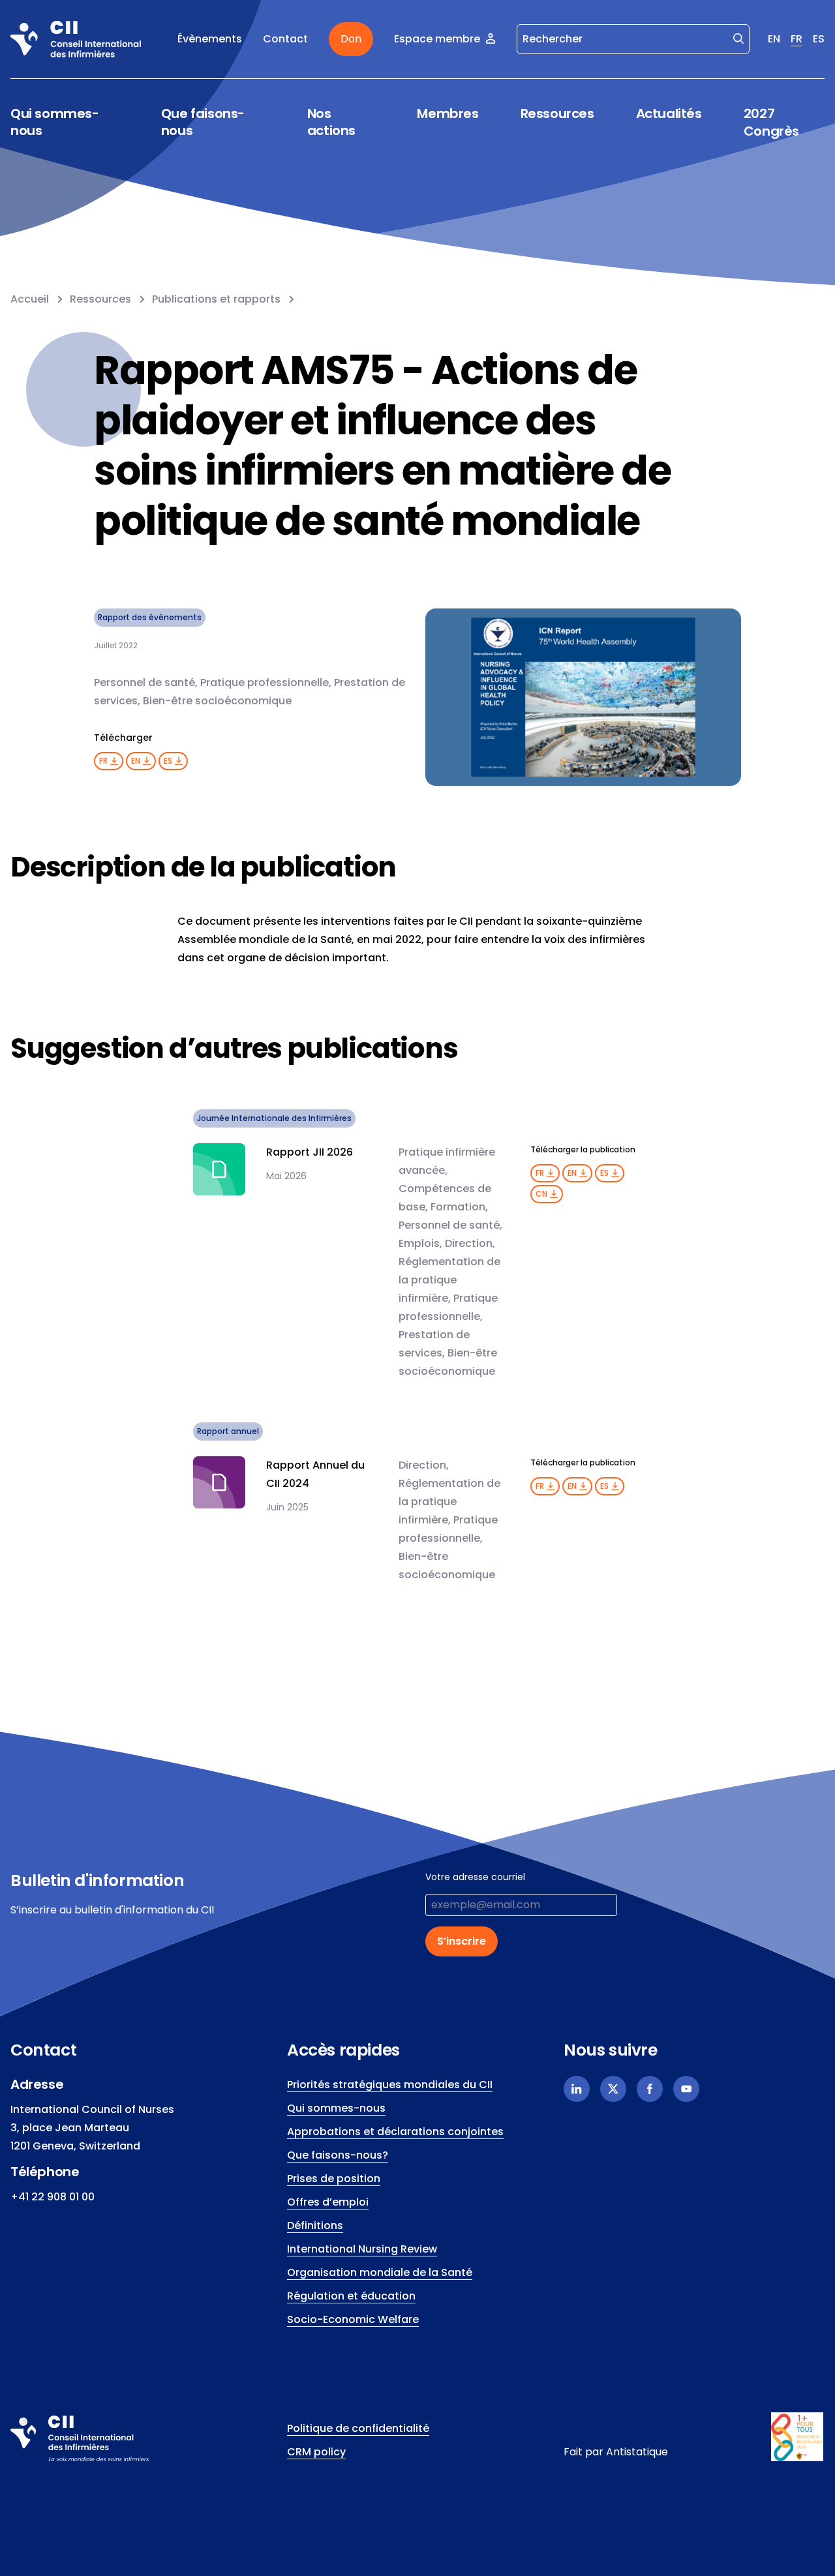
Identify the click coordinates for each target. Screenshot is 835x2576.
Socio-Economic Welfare (353, 2319)
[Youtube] (686, 2089)
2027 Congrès (771, 122)
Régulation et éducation (351, 2296)
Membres (448, 114)
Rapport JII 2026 (310, 1152)
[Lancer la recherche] (738, 38)
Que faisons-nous (203, 122)
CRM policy (316, 2452)
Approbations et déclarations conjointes (395, 2132)
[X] (613, 2089)
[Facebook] (650, 2089)
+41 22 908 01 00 (53, 2197)
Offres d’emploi (328, 2202)
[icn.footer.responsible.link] (798, 2437)
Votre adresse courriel (475, 1877)
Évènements (210, 39)
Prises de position (334, 2179)
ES (819, 39)
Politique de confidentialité (358, 2428)
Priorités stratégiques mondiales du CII (390, 2085)
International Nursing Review (362, 2249)
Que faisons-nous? (338, 2155)
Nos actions (331, 122)
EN (774, 39)
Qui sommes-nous (55, 122)
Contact (285, 39)
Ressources (557, 114)
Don (351, 39)
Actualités (669, 113)
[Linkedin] (577, 2089)
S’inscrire (462, 1941)
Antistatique (637, 2452)
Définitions (315, 2225)
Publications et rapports (216, 299)
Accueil (30, 299)
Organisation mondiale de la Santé (380, 2272)
